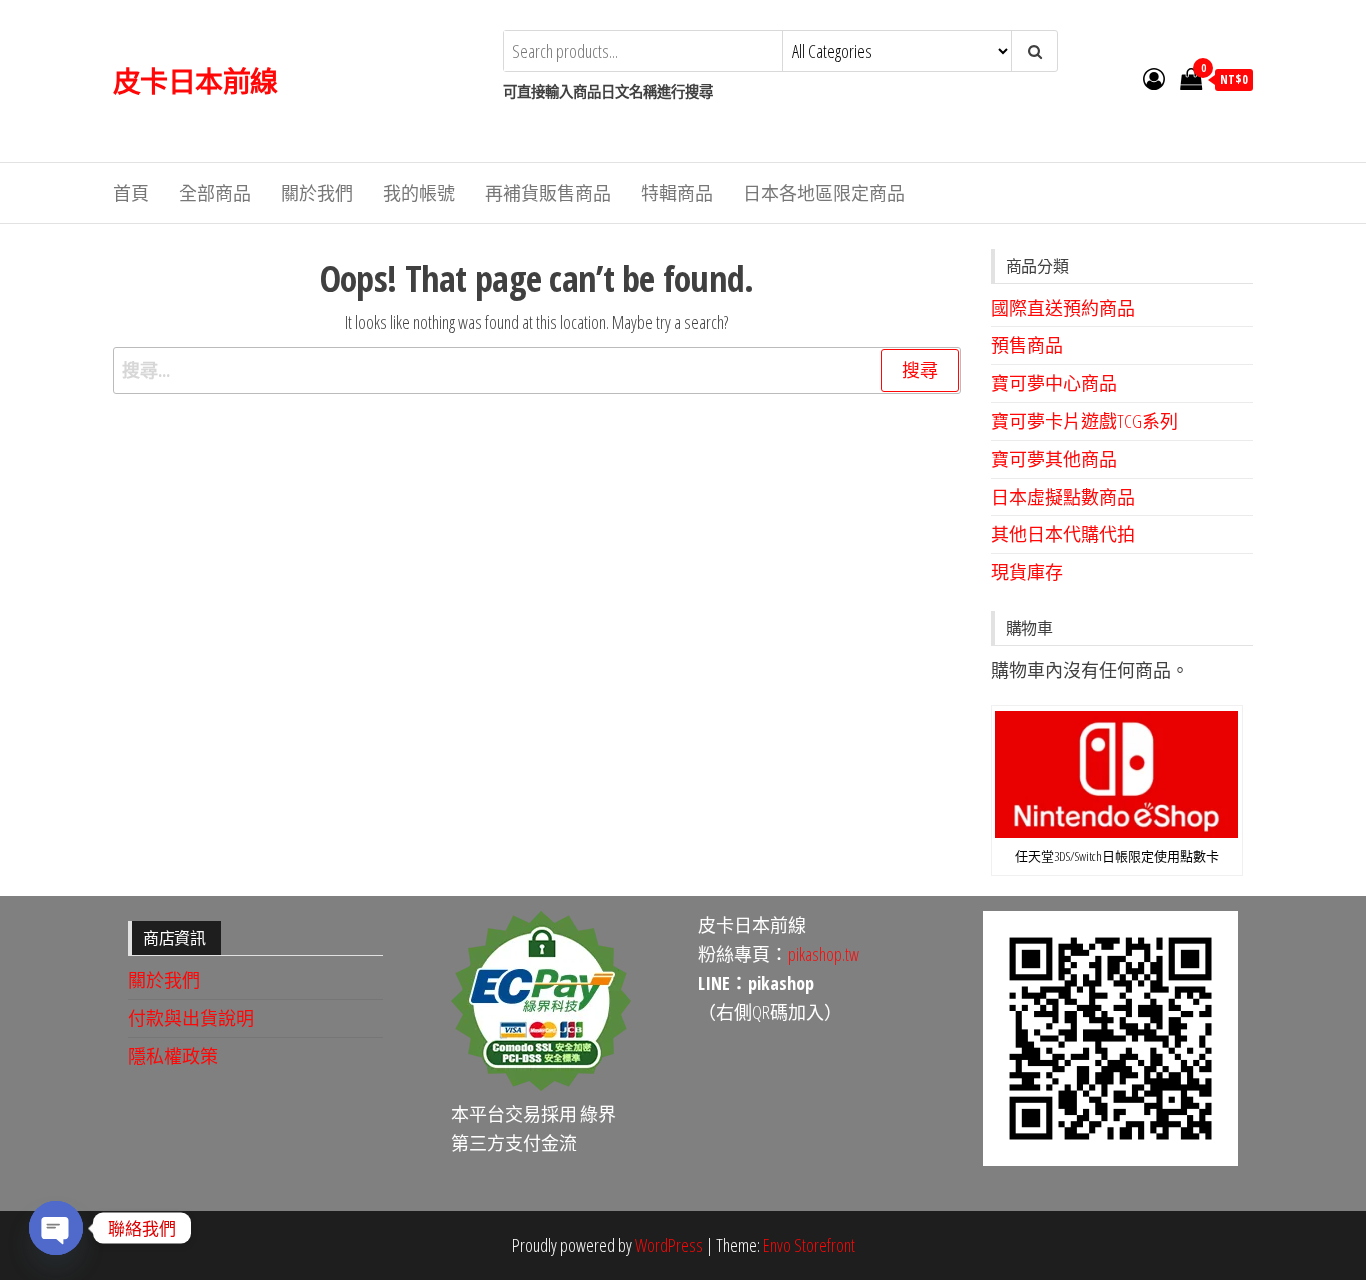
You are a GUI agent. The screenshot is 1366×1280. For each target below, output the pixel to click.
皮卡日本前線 (195, 81)
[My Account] (1154, 78)
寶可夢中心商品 (1054, 383)
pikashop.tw (823, 954)
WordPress (669, 1245)
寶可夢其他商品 (1054, 459)
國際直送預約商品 (1063, 308)
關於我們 (317, 193)
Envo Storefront (809, 1245)
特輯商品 (677, 193)
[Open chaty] (56, 1228)
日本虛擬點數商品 (1063, 497)
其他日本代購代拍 (1063, 534)
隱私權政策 (173, 1056)
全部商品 (215, 193)
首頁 (131, 193)
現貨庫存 (1027, 572)
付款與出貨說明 (191, 1018)
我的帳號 (419, 193)
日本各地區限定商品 (824, 193)
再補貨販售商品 (548, 193)
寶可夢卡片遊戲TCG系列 (1084, 421)
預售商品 (1027, 345)
